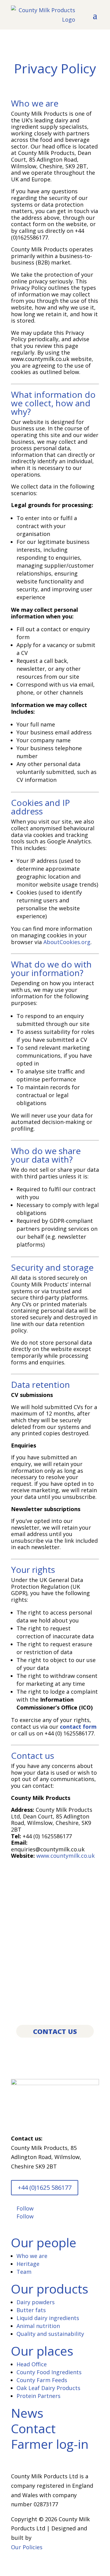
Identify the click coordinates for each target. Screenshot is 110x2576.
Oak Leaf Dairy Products (48, 2388)
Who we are (32, 2256)
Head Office (32, 2364)
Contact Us (55, 2031)
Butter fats (31, 2310)
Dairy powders (36, 2302)
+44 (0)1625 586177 (45, 2187)
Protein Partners (38, 2396)
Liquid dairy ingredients (48, 2318)
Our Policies (27, 2547)
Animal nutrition (38, 2326)
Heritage (28, 2264)
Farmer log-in (50, 2444)
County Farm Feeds (42, 2380)
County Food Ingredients (49, 2372)
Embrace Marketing (59, 2538)
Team (24, 2272)
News (27, 2413)
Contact (33, 2428)
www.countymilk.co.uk (66, 1856)
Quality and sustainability (50, 2334)
